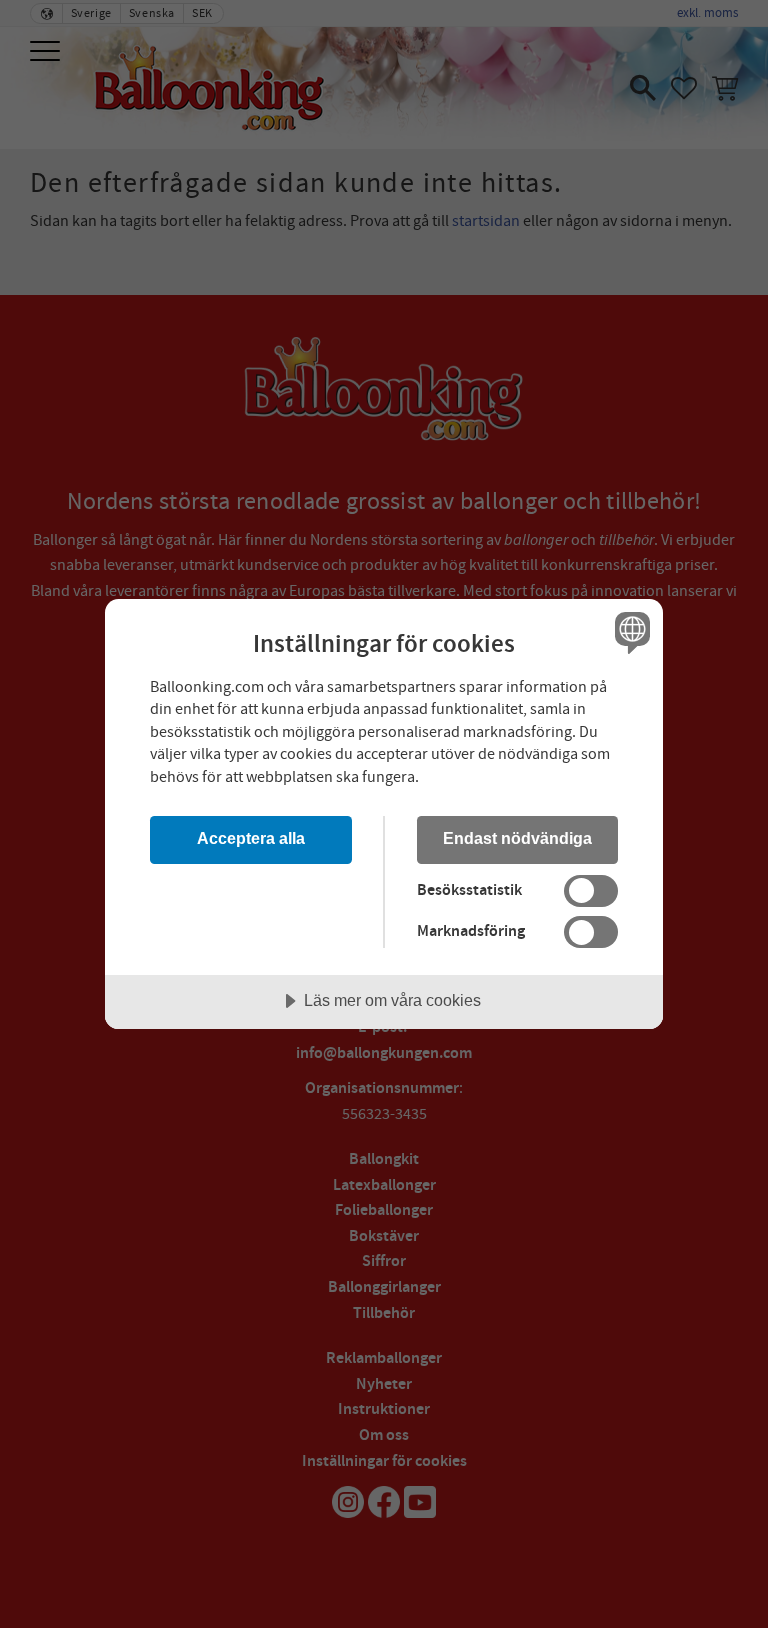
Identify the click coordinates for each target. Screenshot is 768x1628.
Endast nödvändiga (517, 838)
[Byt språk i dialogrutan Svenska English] (630, 633)
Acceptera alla (251, 838)
